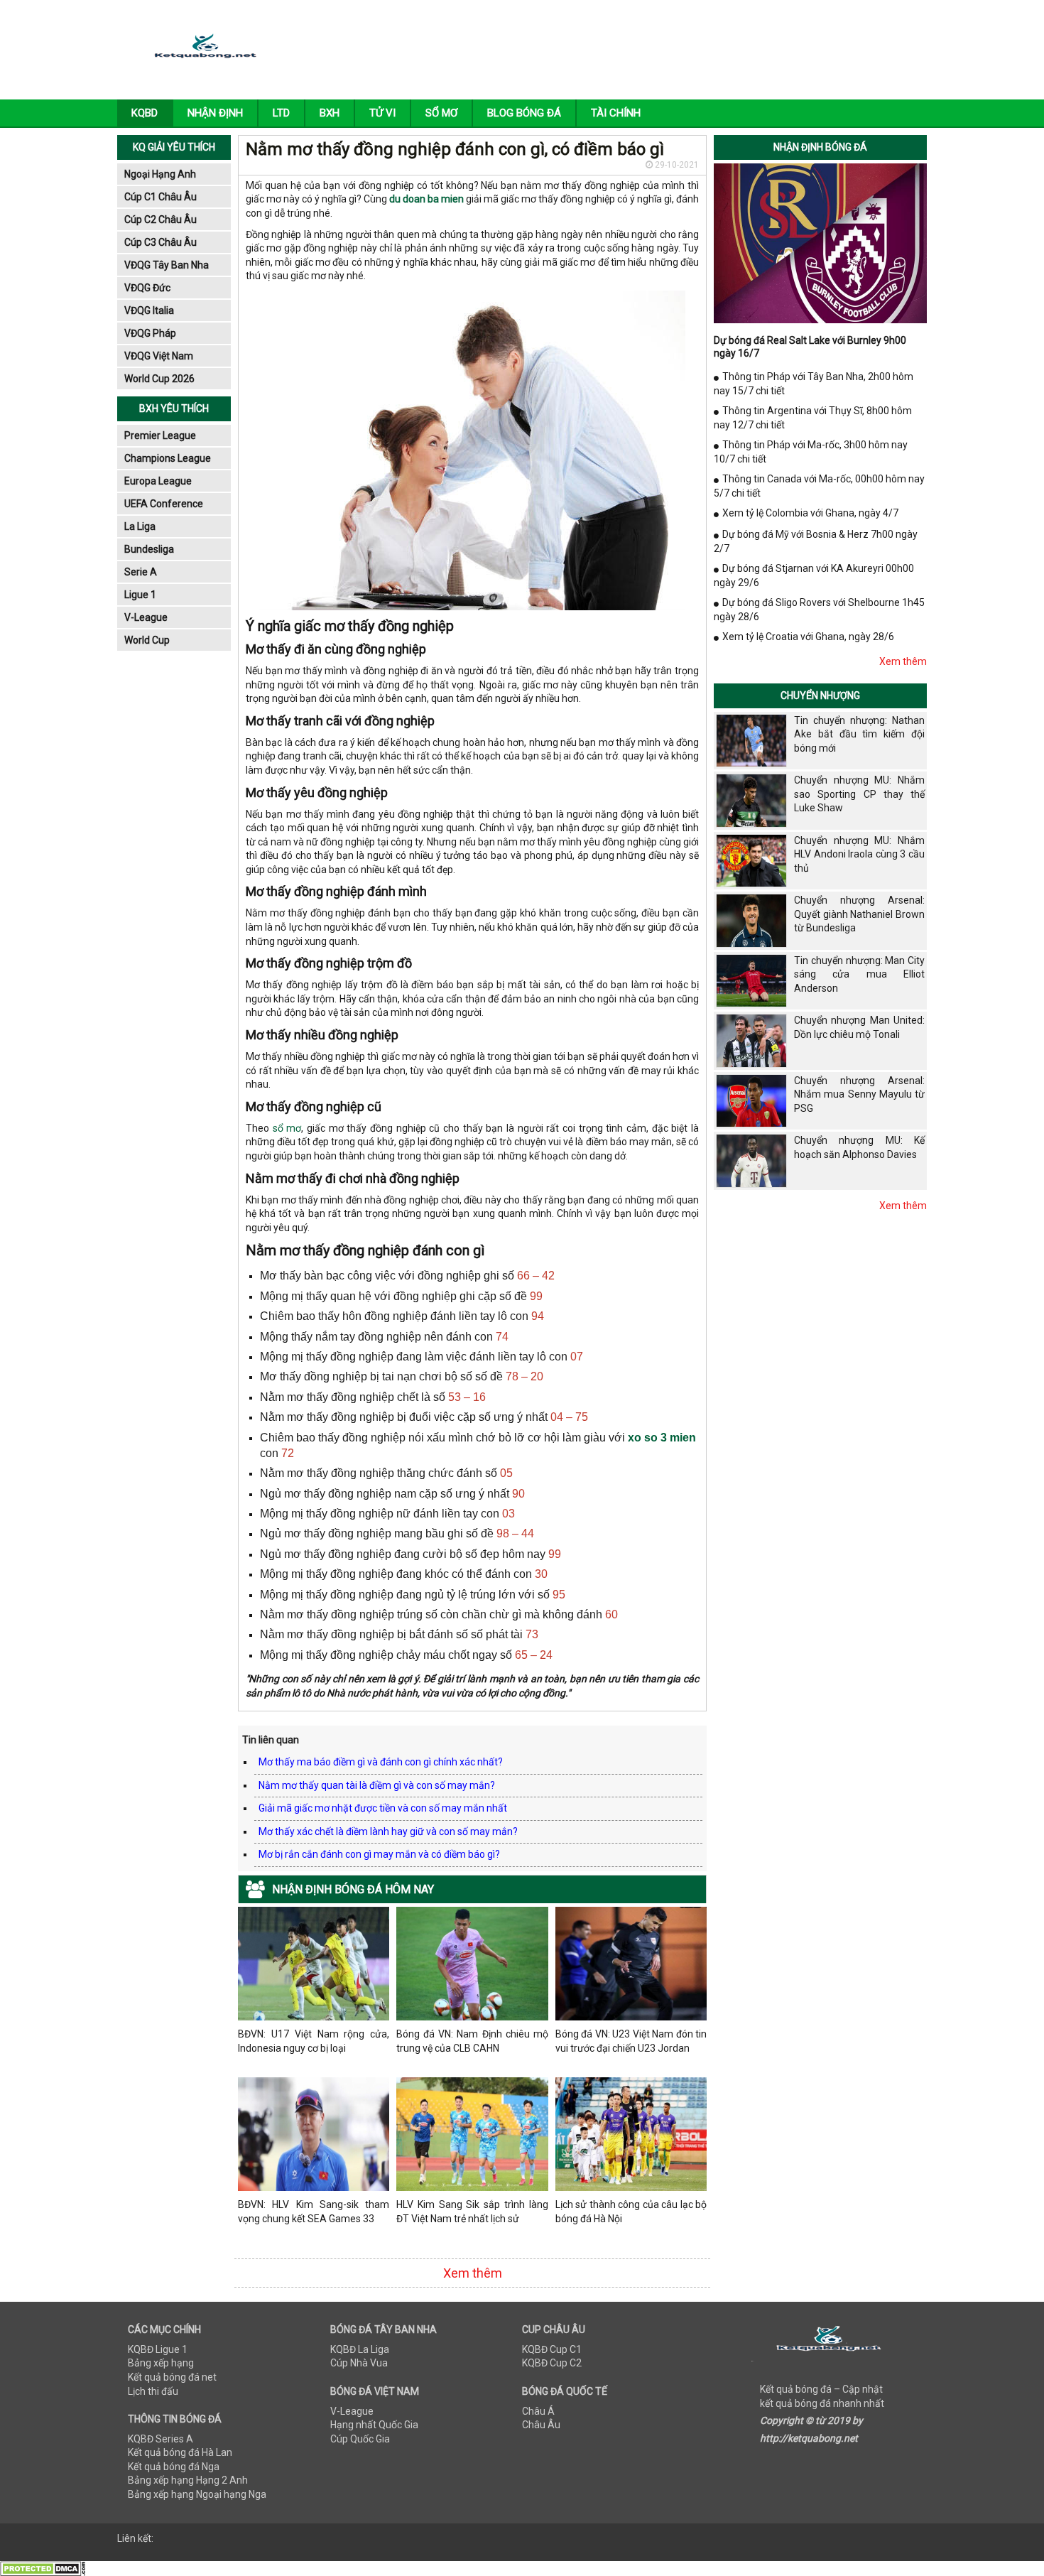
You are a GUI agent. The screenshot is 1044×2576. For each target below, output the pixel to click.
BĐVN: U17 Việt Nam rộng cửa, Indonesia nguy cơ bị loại (314, 2041)
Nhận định (215, 113)
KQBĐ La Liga (360, 2349)
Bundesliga (149, 549)
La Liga (140, 526)
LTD (281, 113)
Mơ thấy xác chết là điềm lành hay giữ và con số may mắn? (388, 1831)
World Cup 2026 (159, 379)
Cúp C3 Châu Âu (161, 242)
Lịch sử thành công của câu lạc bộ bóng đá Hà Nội (631, 2212)
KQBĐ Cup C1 (552, 2349)
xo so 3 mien (662, 1438)
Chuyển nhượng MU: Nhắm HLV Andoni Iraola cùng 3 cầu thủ (859, 854)
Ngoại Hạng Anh (160, 174)
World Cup (147, 640)
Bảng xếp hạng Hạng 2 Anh (188, 2480)
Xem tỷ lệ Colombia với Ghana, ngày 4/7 (810, 513)
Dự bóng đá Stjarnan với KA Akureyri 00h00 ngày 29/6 (814, 575)
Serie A (141, 572)
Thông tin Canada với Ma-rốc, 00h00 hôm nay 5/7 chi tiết (819, 486)
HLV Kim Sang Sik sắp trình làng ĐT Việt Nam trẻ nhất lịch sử (472, 2212)
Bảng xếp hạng (161, 2363)
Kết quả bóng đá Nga (174, 2467)
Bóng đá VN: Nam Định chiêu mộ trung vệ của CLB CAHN (472, 2041)
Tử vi (382, 113)
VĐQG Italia (149, 310)
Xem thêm (473, 2273)
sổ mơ (287, 1128)
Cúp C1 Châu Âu (161, 197)
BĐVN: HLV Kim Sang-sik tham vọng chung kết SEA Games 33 (314, 2212)
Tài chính (616, 113)
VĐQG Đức (147, 288)
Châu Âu (541, 2425)
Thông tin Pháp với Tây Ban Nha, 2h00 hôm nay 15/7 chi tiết (814, 384)
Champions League (168, 458)
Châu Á (538, 2411)
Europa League (158, 481)
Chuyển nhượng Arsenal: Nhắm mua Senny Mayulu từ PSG (859, 1094)
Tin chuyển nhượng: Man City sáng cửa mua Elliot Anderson (859, 974)
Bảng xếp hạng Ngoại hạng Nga (197, 2494)
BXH (330, 113)
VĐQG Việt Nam (159, 356)
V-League (146, 617)
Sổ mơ (441, 113)
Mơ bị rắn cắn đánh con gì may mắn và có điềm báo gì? (379, 1854)
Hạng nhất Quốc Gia (374, 2425)
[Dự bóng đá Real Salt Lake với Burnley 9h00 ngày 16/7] (820, 242)
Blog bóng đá (524, 113)
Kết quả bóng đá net (172, 2377)
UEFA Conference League (164, 506)
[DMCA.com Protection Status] (43, 2568)
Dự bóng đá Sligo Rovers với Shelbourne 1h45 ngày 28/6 (819, 610)
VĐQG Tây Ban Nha (167, 265)
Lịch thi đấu (153, 2391)
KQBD (145, 113)
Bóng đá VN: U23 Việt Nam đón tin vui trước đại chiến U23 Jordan (631, 2041)
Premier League (160, 435)
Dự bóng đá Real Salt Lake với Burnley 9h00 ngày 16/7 (810, 347)
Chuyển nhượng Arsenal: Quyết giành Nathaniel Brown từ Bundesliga (859, 914)
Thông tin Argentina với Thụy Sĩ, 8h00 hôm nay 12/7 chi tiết (813, 418)
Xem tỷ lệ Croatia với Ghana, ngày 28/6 (808, 637)
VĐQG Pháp (150, 333)
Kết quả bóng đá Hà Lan (180, 2452)
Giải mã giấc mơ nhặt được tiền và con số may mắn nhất (383, 1808)
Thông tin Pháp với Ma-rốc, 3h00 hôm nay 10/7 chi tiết (811, 452)
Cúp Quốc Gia (360, 2439)
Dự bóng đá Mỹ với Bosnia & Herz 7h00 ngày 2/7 (816, 541)
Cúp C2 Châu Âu (161, 220)
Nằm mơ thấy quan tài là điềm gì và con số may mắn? (377, 1785)
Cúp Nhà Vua (359, 2363)
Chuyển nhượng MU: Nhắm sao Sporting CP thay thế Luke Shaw (859, 794)
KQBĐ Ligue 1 (158, 2349)
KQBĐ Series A (161, 2439)
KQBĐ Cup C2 (552, 2363)
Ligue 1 (140, 595)
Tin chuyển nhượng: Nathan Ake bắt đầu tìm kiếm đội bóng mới (859, 734)
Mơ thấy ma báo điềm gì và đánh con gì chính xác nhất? (381, 1762)
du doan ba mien (426, 199)
